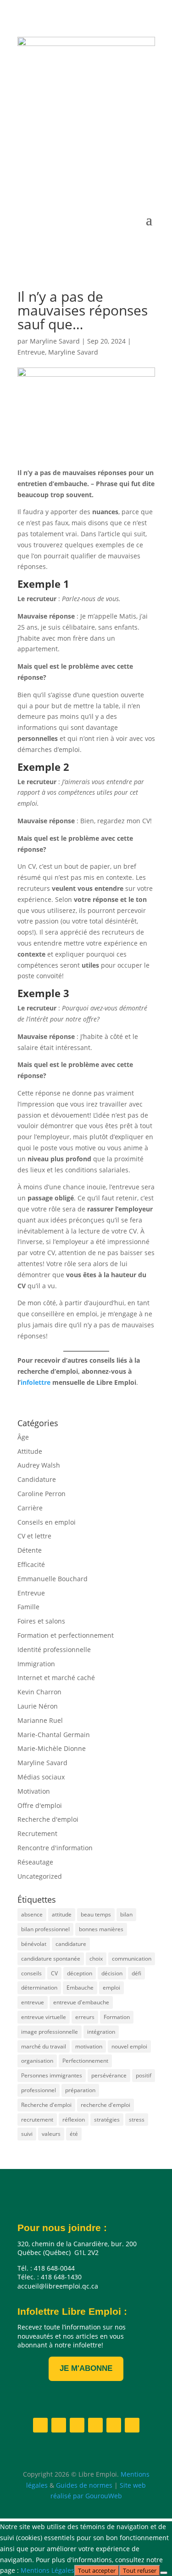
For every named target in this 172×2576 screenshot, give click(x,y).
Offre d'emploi (40, 1805)
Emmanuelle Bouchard (53, 1579)
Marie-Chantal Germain (54, 1735)
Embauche (80, 1988)
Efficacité (31, 1564)
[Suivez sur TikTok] (148, 173)
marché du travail (44, 2046)
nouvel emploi (129, 2046)
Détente (30, 1550)
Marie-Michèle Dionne (52, 1748)
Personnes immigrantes (52, 2075)
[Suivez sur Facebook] (56, 173)
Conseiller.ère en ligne (82, 141)
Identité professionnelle (54, 1649)
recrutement (37, 2120)
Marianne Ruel (40, 1720)
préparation (80, 2090)
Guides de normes (84, 2485)
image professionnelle (50, 2032)
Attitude (30, 1451)
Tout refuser (140, 2570)
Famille (28, 1607)
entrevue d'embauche (81, 2002)
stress (137, 2120)
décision (112, 1973)
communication (132, 1959)
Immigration (36, 1664)
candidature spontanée (51, 1959)
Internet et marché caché (56, 1678)
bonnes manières (101, 1929)
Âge (23, 1437)
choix (96, 1959)
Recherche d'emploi (48, 1819)
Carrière (30, 1508)
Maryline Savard (55, 341)
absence (32, 1914)
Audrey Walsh (39, 1465)
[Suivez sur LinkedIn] (74, 173)
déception (80, 1973)
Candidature (37, 1479)
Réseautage (35, 1862)
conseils (31, 1973)
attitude (62, 1914)
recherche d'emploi (105, 2105)
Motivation (34, 1791)
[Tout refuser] (164, 2573)
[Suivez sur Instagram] (93, 173)
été (74, 2134)
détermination (39, 1988)
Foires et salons (41, 1621)
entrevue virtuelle (44, 2017)
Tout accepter (97, 2570)
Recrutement (37, 1833)
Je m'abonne (86, 2368)
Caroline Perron (42, 1494)
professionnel (39, 2090)
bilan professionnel (45, 1929)
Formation (117, 2017)
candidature (71, 1944)
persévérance (109, 2075)
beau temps (96, 1914)
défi (136, 1973)
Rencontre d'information (55, 1848)
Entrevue (31, 352)
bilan (126, 1914)
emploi (111, 1988)
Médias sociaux (41, 1777)
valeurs (51, 2134)
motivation (89, 2046)
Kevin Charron (39, 1692)
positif (144, 2075)
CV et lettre (34, 1536)
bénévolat (34, 1944)
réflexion (74, 2120)
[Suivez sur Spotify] (129, 173)
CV (54, 1973)
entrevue (33, 2002)
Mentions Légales (47, 2570)
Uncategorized (40, 1876)
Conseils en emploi (47, 1522)
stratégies (107, 2120)
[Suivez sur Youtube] (111, 173)
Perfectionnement (85, 2061)
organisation (37, 2061)
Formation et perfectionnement (66, 1635)
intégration (101, 2032)
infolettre (36, 1382)
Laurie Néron (38, 1706)
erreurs (85, 2017)
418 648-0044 (64, 113)
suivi (27, 2134)
